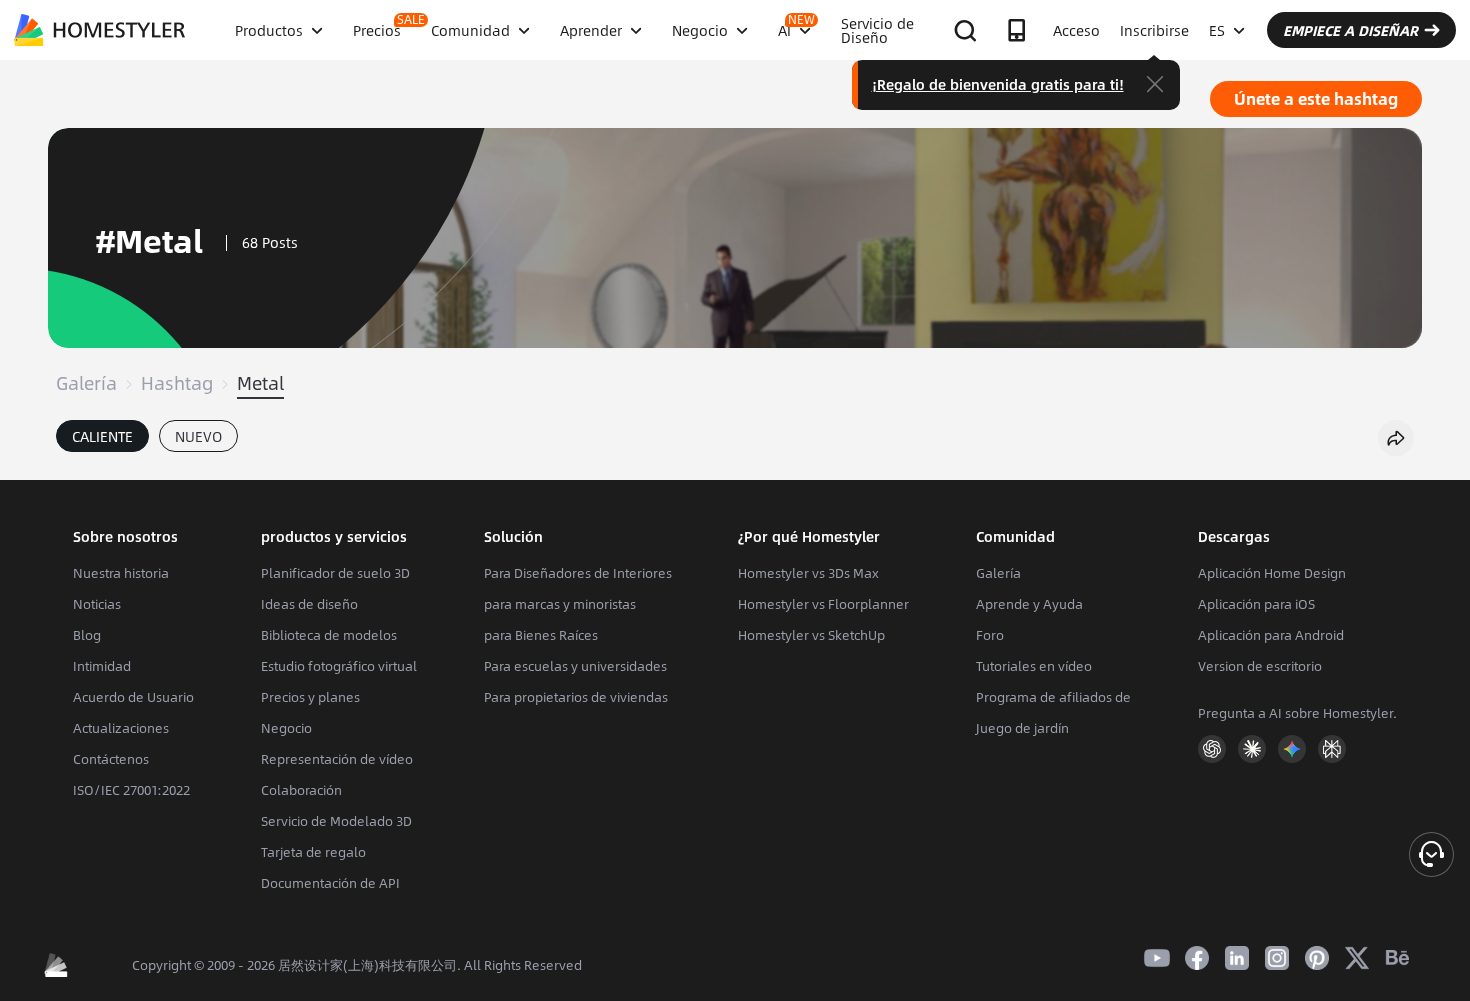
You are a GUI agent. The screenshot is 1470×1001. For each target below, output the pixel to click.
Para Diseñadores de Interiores (578, 573)
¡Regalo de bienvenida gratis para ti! (998, 84)
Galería (86, 383)
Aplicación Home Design (1272, 573)
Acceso (1076, 30)
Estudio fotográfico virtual (339, 666)
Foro (990, 635)
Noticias (97, 604)
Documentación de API (330, 883)
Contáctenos (111, 759)
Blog (87, 635)
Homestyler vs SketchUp (811, 635)
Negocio (286, 728)
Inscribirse (1154, 30)
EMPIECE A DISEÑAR (1350, 30)
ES (1217, 30)
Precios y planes (310, 697)
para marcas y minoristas (560, 604)
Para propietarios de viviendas (576, 697)
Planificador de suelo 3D (335, 573)
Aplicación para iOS (1256, 604)
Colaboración (301, 790)
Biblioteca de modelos (329, 635)
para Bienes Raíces (541, 635)
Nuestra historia (121, 573)
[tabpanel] (735, 470)
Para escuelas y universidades (575, 666)
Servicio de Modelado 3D (336, 821)
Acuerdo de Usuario (133, 697)
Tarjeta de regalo (313, 852)
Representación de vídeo (337, 759)
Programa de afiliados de (1053, 697)
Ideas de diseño (309, 604)
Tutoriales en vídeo (1034, 666)
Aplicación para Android (1271, 635)
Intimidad (102, 666)
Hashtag (177, 383)
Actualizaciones (121, 728)
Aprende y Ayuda (1029, 604)
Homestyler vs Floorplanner (823, 604)
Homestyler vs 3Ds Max (808, 573)
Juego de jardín (1022, 728)
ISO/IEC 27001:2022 (131, 790)
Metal (260, 383)
